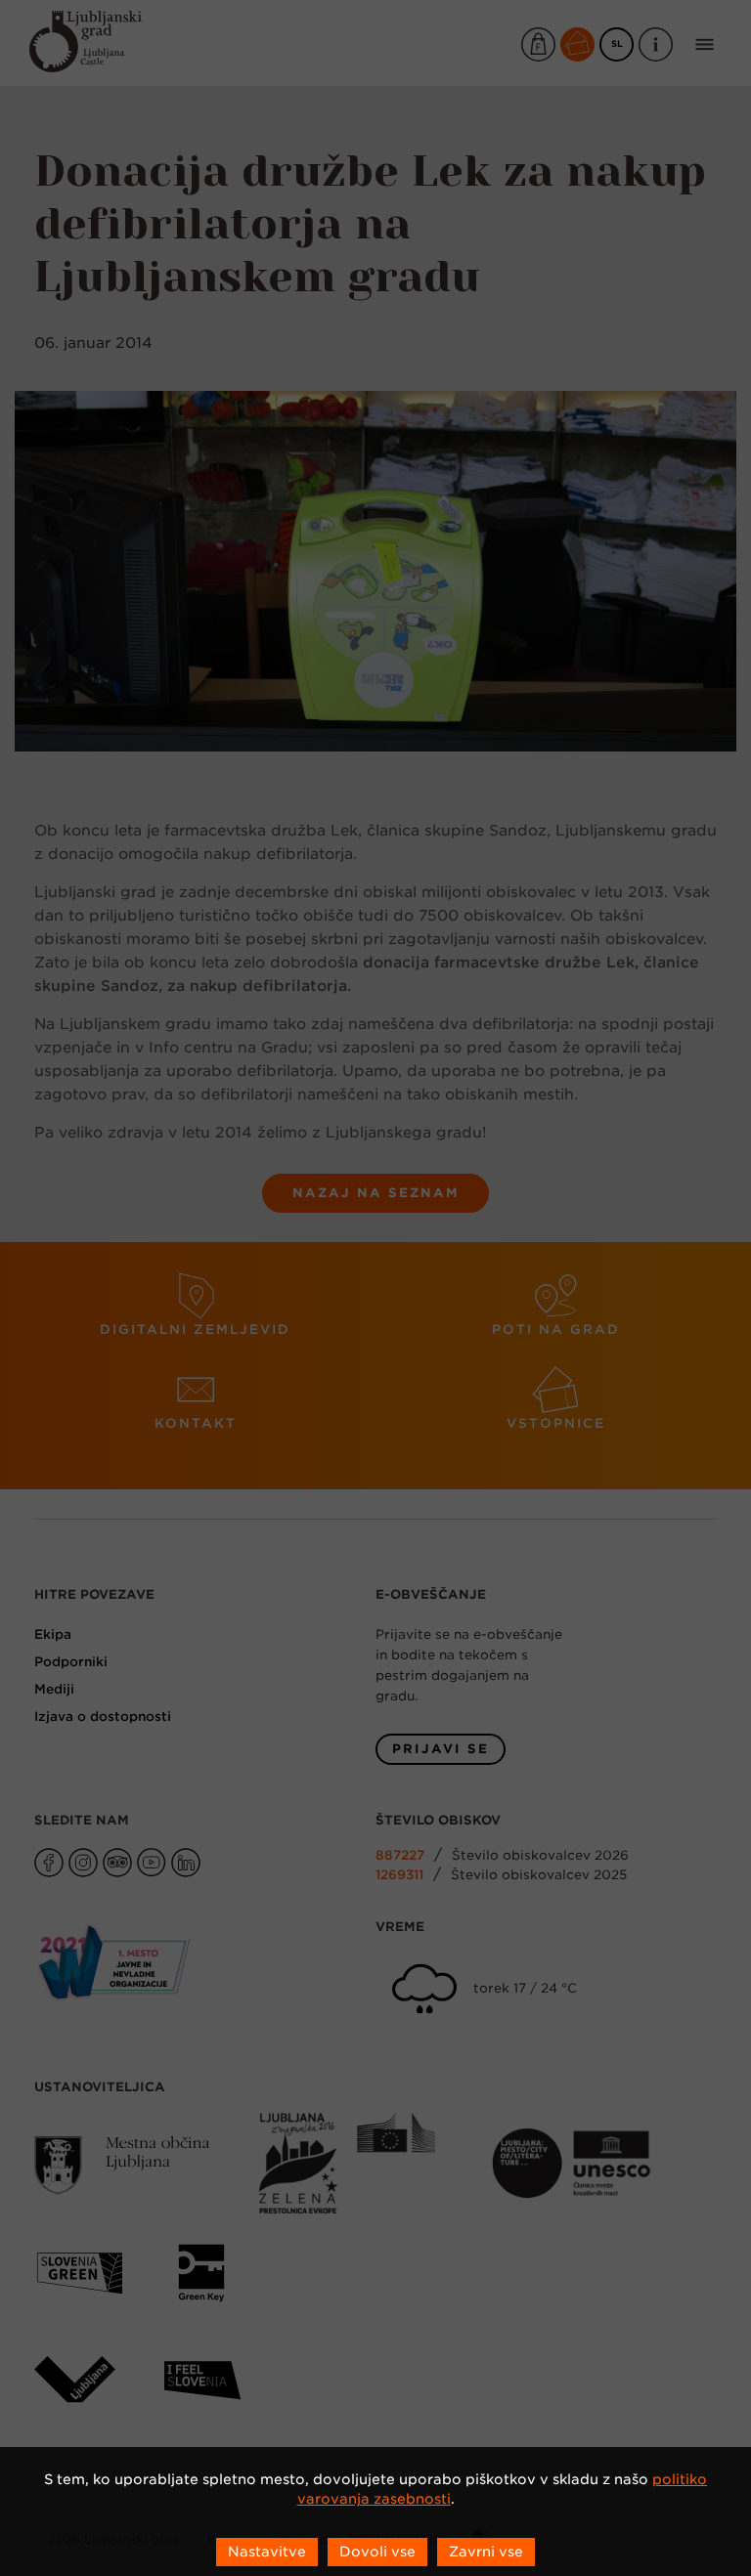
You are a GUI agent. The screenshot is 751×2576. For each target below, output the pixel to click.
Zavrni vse (486, 2552)
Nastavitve (267, 2552)
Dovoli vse (377, 2552)
